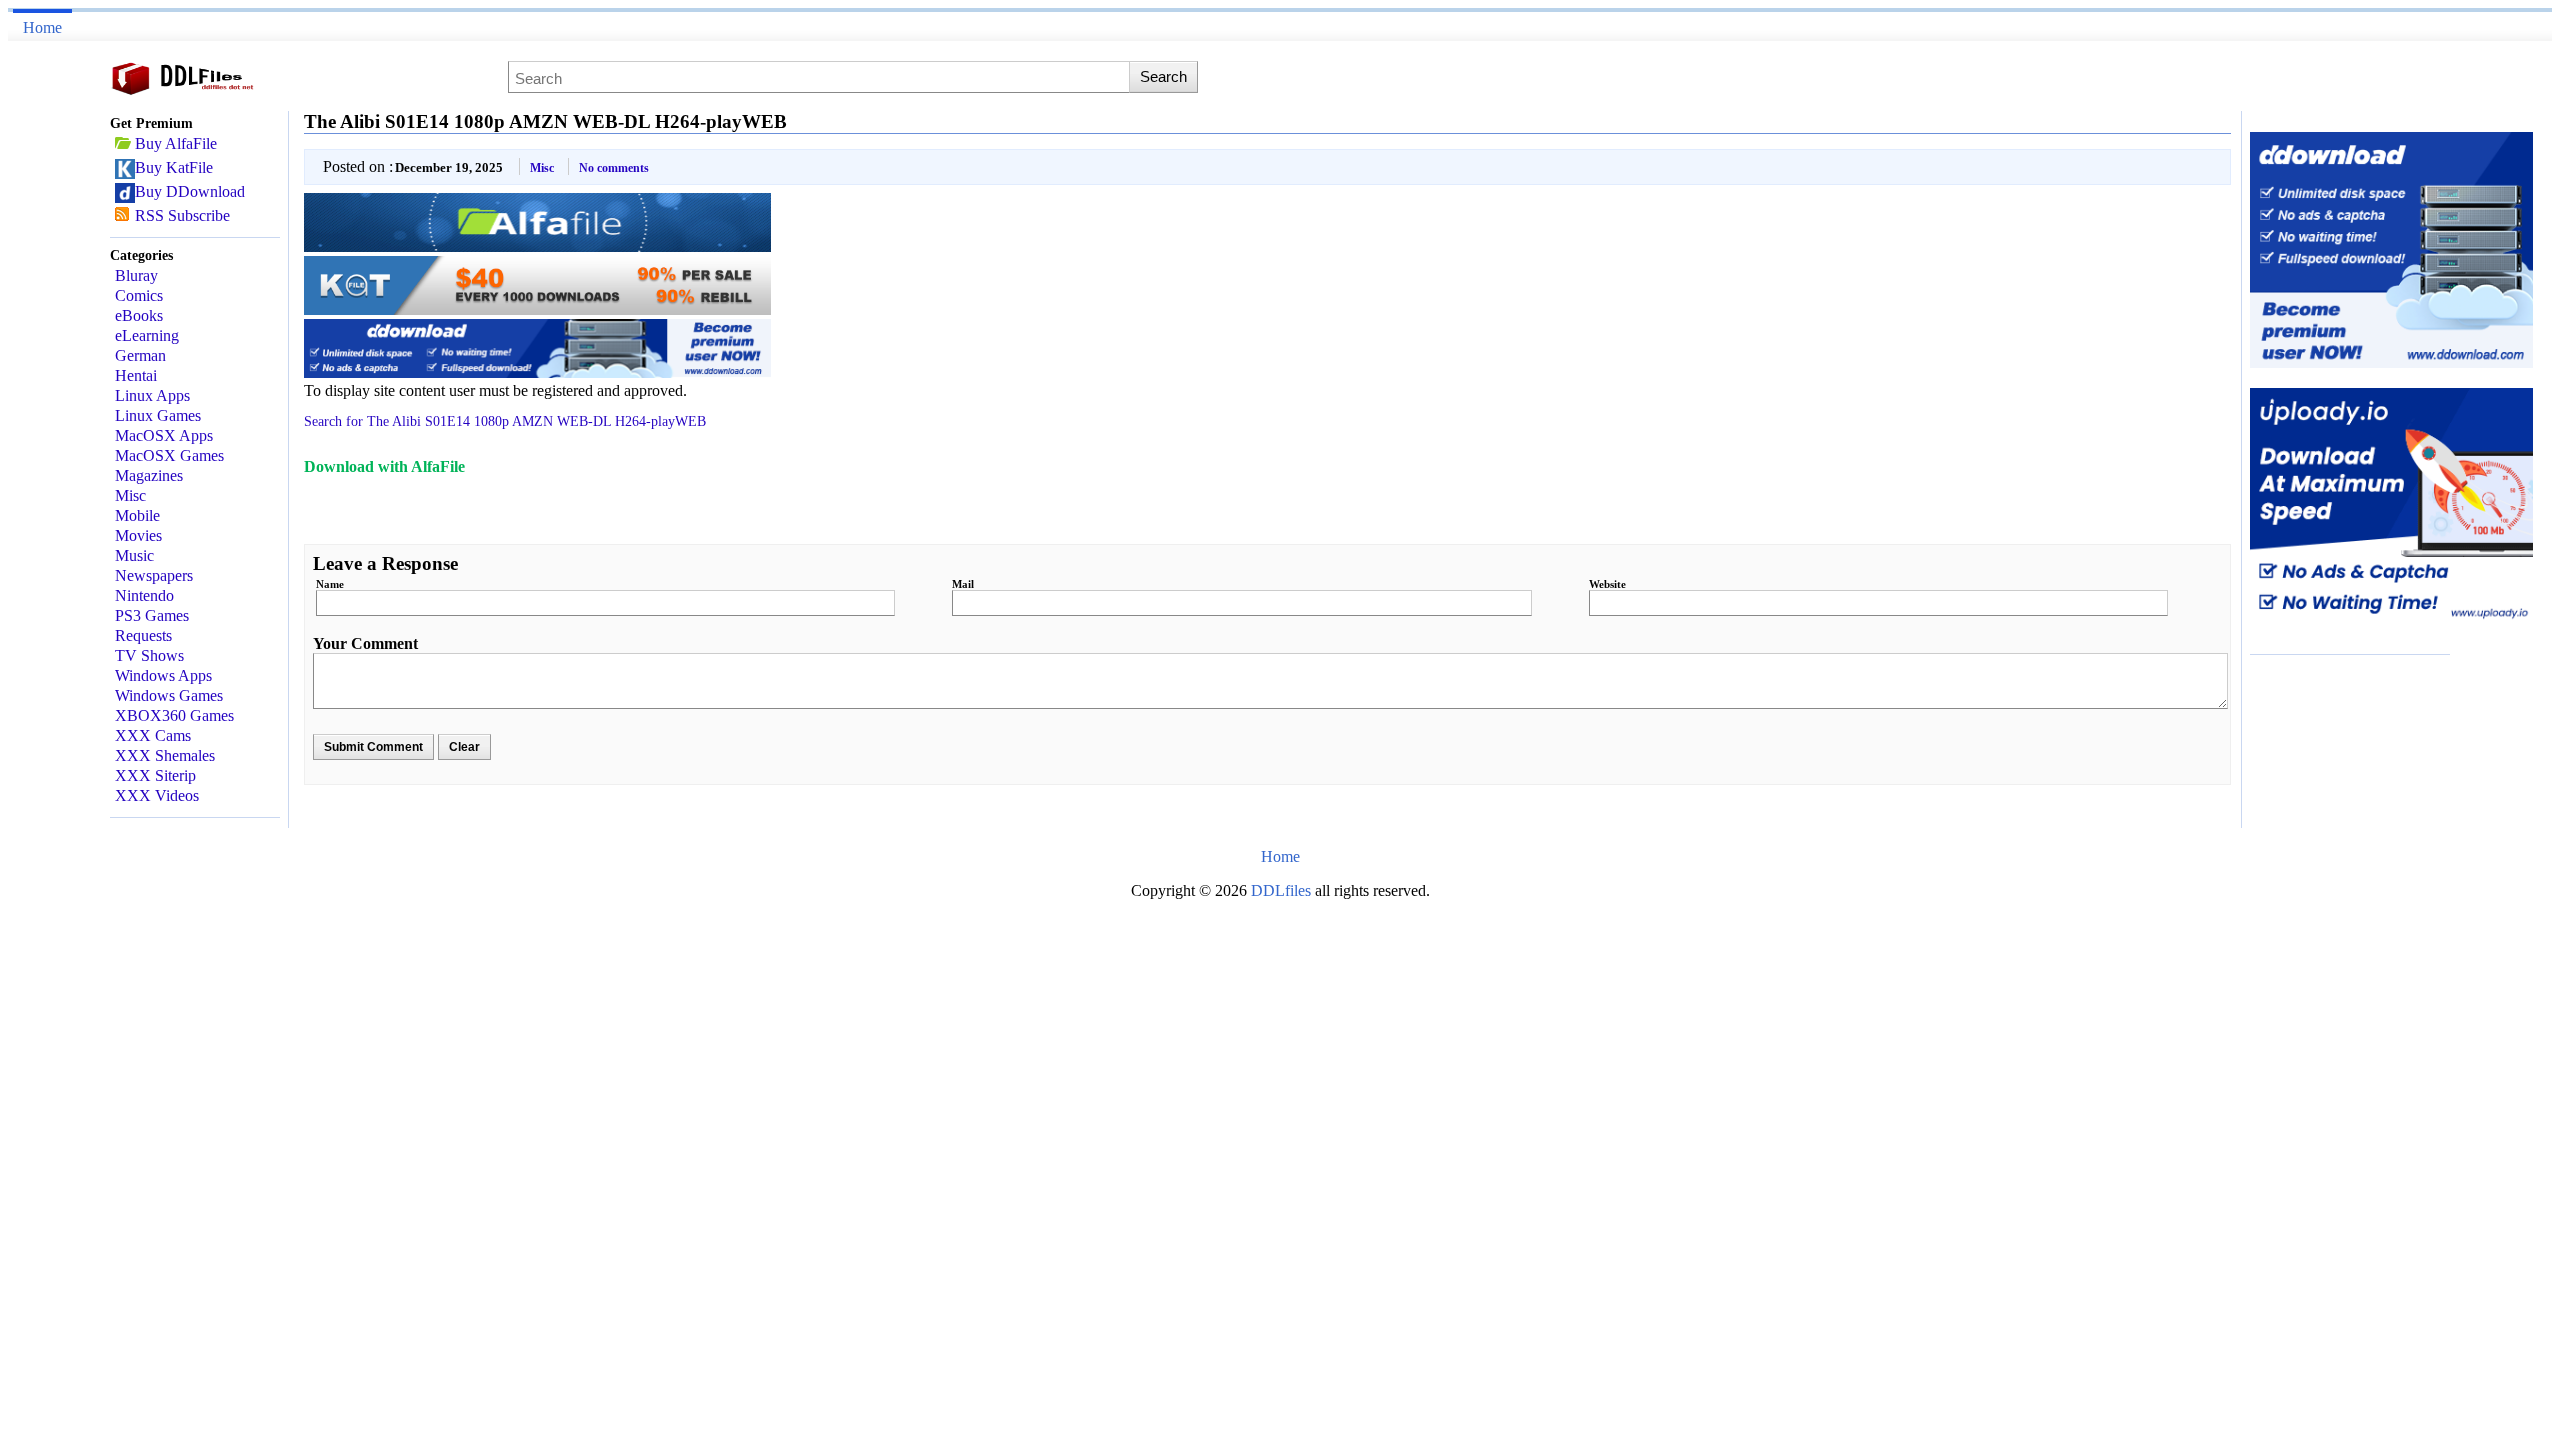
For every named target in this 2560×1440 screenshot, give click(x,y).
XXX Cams (153, 735)
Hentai (136, 375)
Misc (130, 495)
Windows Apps (163, 675)
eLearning (147, 335)
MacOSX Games (169, 455)
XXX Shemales (165, 755)
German (140, 355)
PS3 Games (152, 615)
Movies (138, 535)
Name (330, 584)
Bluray (136, 275)
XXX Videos (157, 795)
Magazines (149, 475)
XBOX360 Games (174, 715)
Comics (139, 295)
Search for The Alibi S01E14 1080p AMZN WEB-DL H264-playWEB (505, 421)
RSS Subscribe (182, 215)
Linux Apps (152, 395)
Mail (963, 584)
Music (134, 555)
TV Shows (149, 655)
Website (1607, 584)
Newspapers (154, 575)
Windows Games (169, 695)
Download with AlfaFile (384, 466)
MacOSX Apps (164, 435)
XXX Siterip (155, 775)
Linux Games (158, 415)
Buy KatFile (174, 167)
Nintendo (144, 595)
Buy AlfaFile (176, 143)
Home (42, 27)
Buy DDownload (190, 191)
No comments (614, 168)
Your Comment (365, 643)
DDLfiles (1283, 890)
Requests (143, 635)
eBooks (139, 315)
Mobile (137, 515)
